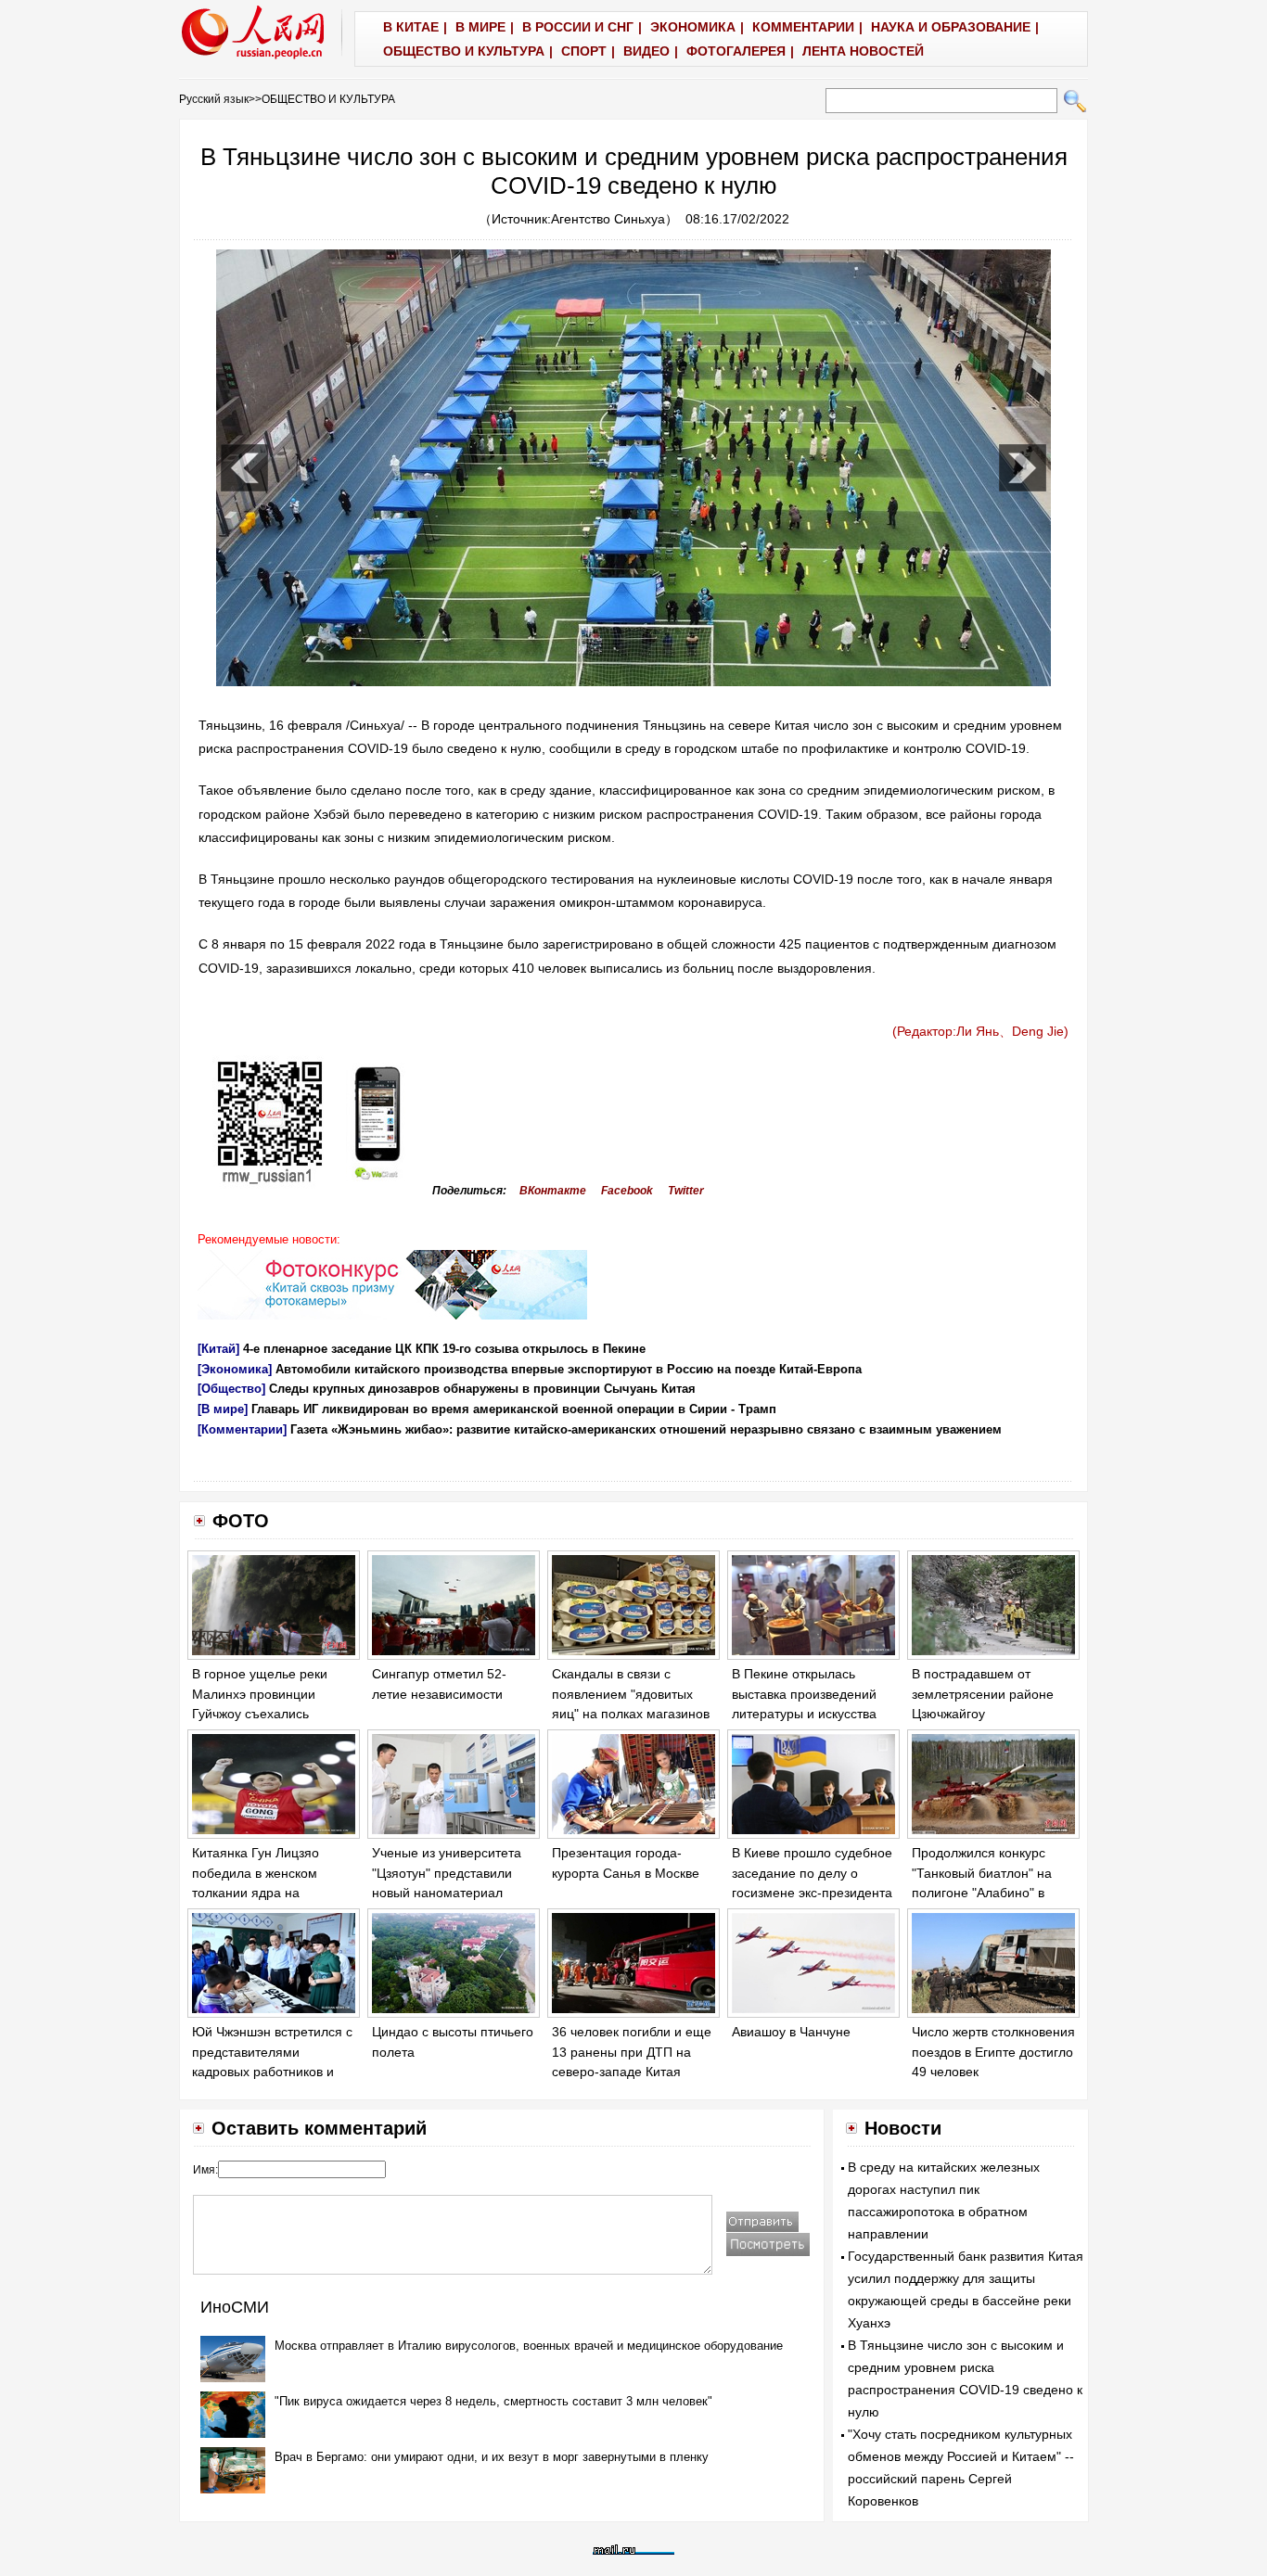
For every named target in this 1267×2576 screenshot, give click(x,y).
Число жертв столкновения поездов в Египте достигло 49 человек (993, 2052)
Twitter (686, 1191)
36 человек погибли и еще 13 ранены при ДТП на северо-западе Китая (632, 2052)
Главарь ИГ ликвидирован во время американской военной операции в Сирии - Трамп (514, 1409)
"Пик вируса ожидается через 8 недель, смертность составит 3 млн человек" (493, 2401)
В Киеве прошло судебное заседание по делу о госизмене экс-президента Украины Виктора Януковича (812, 1893)
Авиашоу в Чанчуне (791, 2032)
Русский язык (214, 99)
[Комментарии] (242, 1429)
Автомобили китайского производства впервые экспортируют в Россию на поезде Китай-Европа (569, 1369)
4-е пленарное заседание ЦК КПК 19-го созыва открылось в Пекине (444, 1349)
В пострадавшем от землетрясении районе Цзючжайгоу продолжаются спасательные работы (983, 1714)
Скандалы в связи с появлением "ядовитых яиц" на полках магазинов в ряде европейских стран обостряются (631, 1714)
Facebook (627, 1191)
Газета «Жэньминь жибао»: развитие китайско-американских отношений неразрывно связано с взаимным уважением (646, 1429)
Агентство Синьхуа (608, 219)
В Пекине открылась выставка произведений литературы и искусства (804, 1694)
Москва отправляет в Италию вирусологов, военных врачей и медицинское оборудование (529, 2346)
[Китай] (218, 1349)
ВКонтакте (553, 1191)
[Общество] (231, 1389)
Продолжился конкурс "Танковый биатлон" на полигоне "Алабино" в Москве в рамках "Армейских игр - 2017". (984, 1893)
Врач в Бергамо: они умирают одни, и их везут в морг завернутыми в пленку (492, 2457)
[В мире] (223, 1409)
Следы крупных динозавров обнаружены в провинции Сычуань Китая (482, 1389)
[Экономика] (235, 1369)
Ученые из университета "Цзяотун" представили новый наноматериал (447, 1873)
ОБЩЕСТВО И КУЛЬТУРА (328, 99)
